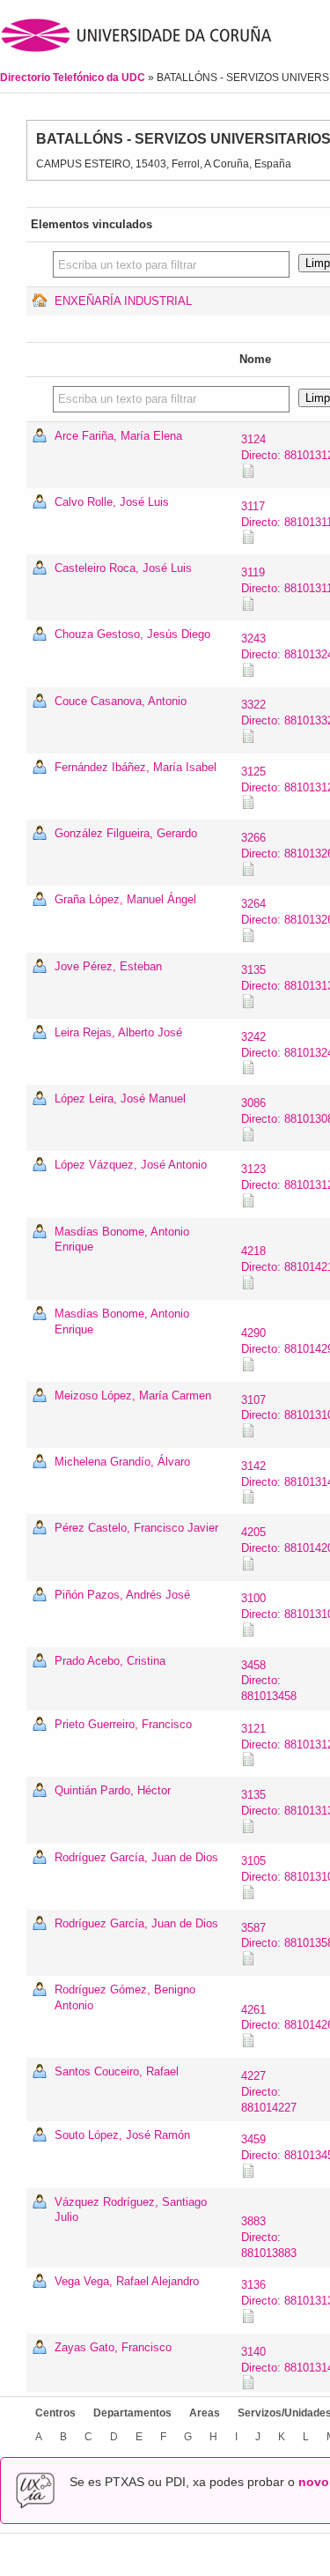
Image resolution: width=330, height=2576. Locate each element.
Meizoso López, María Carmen (133, 1396)
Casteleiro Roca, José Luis (123, 568)
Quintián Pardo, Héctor (113, 1790)
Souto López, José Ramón (122, 2135)
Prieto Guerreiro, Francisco (123, 1724)
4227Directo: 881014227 (269, 2092)
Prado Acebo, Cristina (110, 1661)
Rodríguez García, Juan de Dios (136, 1857)
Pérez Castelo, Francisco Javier (136, 1528)
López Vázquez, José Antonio (131, 1165)
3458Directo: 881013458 (269, 1681)
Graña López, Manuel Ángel (125, 899)
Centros (55, 2413)
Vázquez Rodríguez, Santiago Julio (131, 2210)
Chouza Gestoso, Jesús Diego (132, 634)
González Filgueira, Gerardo (126, 833)
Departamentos (132, 2413)
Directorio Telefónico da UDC (74, 78)
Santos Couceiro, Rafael (117, 2071)
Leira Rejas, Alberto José (118, 1032)
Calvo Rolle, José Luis (112, 502)
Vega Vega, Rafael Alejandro (127, 2281)
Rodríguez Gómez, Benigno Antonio (125, 1997)
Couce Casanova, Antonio (121, 701)
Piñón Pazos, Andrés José (122, 1595)
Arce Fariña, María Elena (118, 436)
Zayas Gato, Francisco (113, 2347)
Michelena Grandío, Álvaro (122, 1462)
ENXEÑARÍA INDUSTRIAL (123, 301)
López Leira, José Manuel (120, 1099)
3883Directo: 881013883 (269, 2237)
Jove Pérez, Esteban (108, 966)
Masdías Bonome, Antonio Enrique (122, 1240)
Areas (205, 2413)
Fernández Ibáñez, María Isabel (136, 767)
